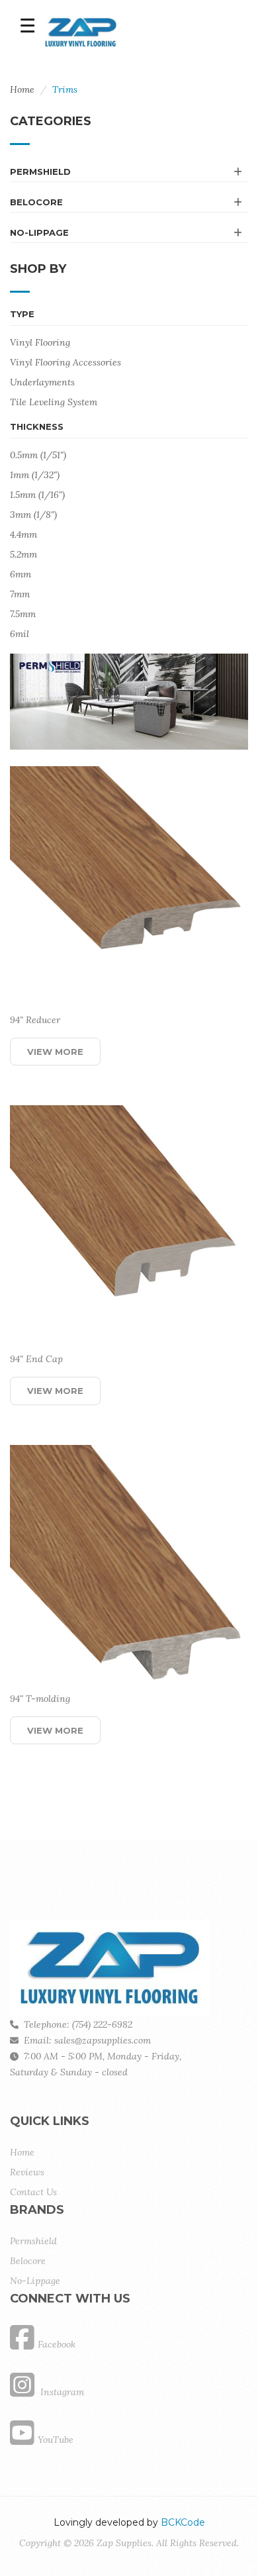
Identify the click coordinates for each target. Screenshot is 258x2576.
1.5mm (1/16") (37, 495)
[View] (121, 1052)
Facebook (57, 2344)
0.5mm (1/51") (38, 455)
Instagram (61, 2392)
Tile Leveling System (54, 402)
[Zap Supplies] (81, 31)
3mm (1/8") (33, 515)
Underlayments (42, 382)
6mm (21, 574)
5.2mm (23, 554)
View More (55, 1052)
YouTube (56, 2440)
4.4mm (23, 534)
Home (22, 89)
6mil (20, 634)
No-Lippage (39, 232)
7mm (20, 594)
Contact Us (33, 2192)
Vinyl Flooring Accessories (65, 362)
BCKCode (183, 2522)
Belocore (36, 202)
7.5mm (23, 614)
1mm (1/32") (35, 475)
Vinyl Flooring (40, 342)
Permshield (40, 172)
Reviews (27, 2172)
